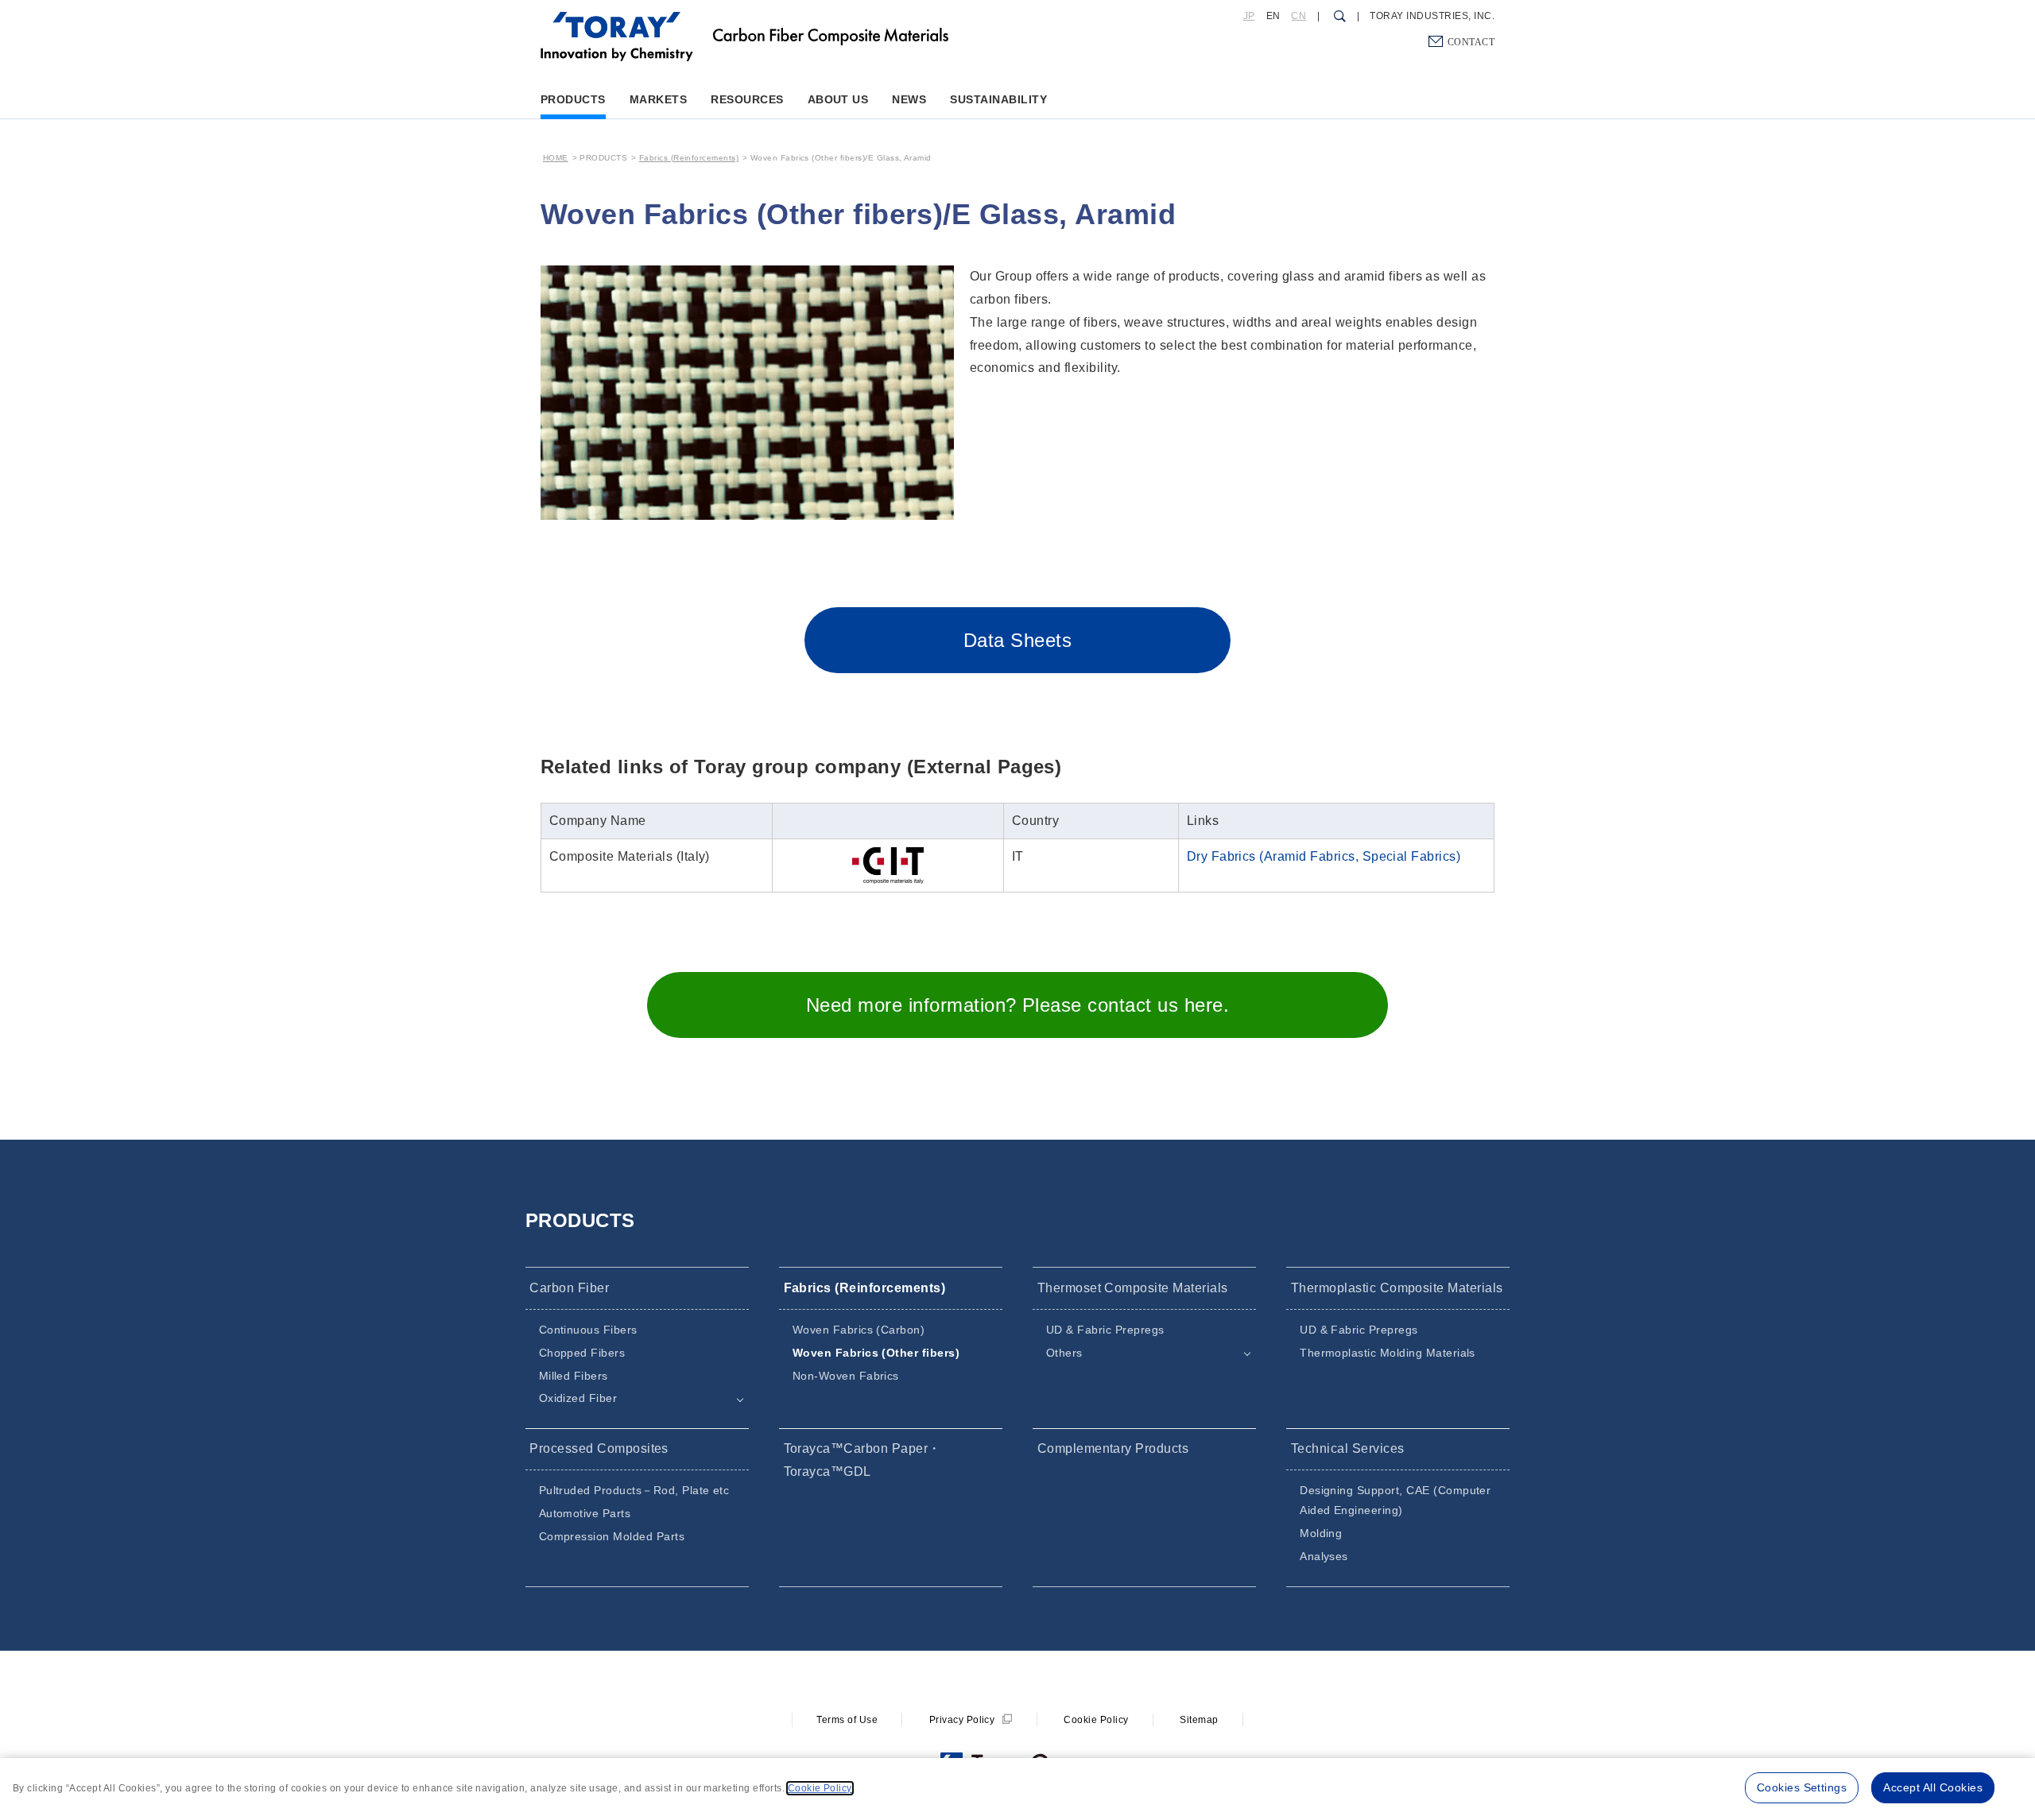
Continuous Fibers (588, 1330)
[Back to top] (617, 23)
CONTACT (1471, 41)
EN (1273, 16)
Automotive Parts (585, 1513)
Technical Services (1348, 1448)
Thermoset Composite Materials (1133, 1288)
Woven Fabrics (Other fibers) (876, 1353)
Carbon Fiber (569, 1288)
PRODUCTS (573, 99)
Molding (1321, 1533)
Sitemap (1199, 1720)
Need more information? (1017, 1005)
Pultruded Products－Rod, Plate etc (634, 1490)
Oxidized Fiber (578, 1398)
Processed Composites (599, 1448)
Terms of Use (847, 1720)
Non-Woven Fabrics (846, 1376)
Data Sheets (1017, 640)
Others (1064, 1353)
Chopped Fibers (582, 1353)
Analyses (1324, 1556)
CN (1299, 16)
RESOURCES (747, 99)
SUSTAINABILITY (998, 99)
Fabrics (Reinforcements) (689, 158)
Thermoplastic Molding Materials (1388, 1353)
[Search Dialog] (1338, 17)
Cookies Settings (1802, 1787)
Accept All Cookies (1933, 1787)
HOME (556, 158)
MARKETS (658, 99)
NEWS (909, 99)
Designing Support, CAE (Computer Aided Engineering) (1395, 1500)
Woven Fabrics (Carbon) (859, 1330)
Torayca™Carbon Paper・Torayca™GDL (862, 1460)
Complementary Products (1113, 1448)
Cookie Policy (1096, 1720)
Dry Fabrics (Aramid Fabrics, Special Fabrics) (1324, 856)
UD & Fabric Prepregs (1105, 1330)
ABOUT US (838, 99)
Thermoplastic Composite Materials (1397, 1288)
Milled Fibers (574, 1376)
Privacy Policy (962, 1720)
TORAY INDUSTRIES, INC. (1432, 16)
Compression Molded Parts (612, 1536)
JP (1249, 16)
